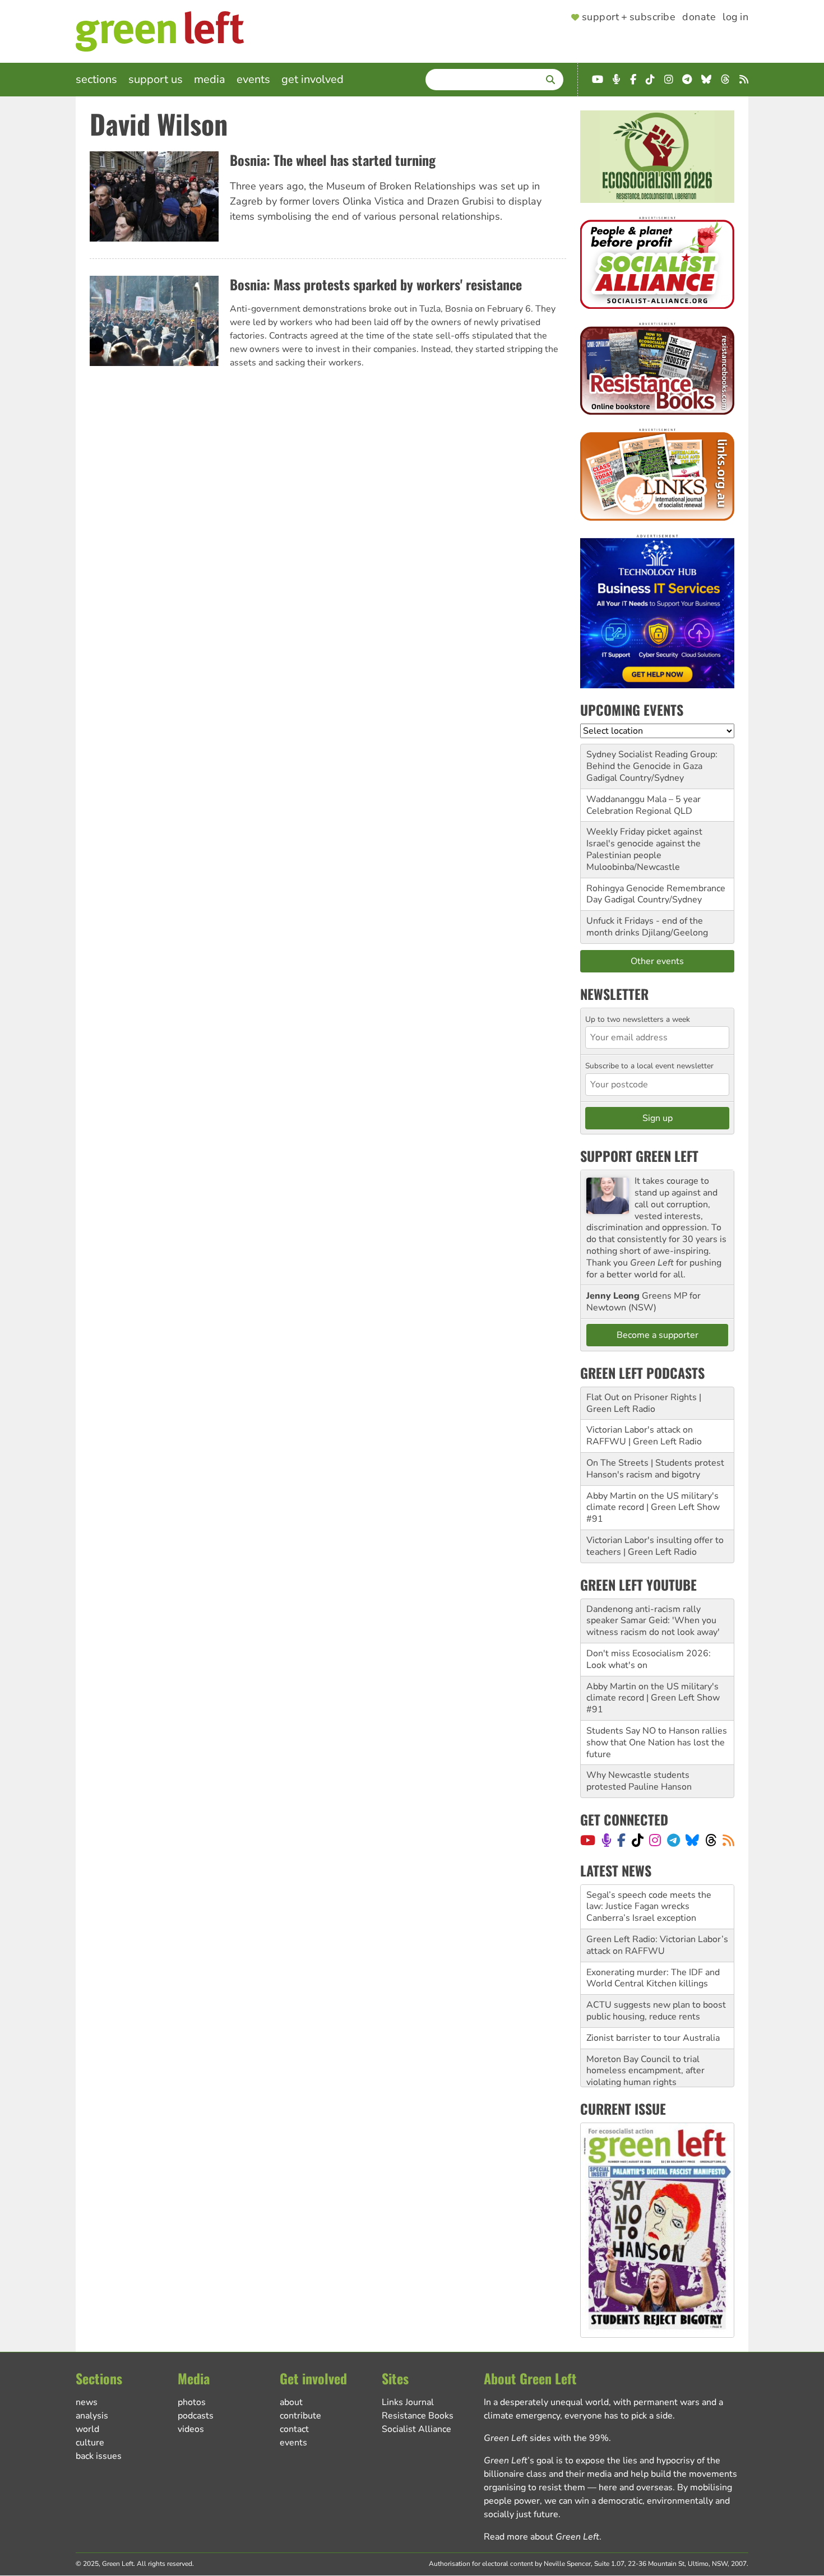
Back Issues (99, 2456)
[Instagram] (655, 1840)
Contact (294, 2429)
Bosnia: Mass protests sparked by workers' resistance (376, 284)
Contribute (300, 2416)
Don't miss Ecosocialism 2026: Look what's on (649, 1659)
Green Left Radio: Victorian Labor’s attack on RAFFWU (657, 1941)
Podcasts (196, 2416)
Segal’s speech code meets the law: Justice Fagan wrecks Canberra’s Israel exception (649, 1902)
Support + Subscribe (629, 17)
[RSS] (728, 1840)
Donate (699, 17)
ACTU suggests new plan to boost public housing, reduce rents (656, 2006)
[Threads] (711, 1840)
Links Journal (408, 2402)
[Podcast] (607, 1840)
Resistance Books (418, 2416)
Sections (96, 79)
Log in (735, 17)
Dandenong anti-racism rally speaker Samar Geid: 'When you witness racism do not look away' (653, 1621)
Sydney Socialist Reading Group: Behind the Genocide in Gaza (652, 760)
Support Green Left (639, 1156)
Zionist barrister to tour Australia (653, 2033)
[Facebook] (621, 1840)
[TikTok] (638, 1840)
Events (253, 79)
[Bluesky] (692, 1840)
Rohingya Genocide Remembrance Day (656, 894)
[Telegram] (673, 1840)
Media (210, 79)
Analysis (92, 2416)
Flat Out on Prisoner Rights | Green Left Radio (644, 1403)
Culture (90, 2443)
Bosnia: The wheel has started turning (333, 160)
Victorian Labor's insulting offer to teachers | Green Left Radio (655, 1546)
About (291, 2402)
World (87, 2429)
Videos (191, 2429)
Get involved (313, 79)
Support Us (156, 79)
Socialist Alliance (416, 2429)
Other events (657, 961)
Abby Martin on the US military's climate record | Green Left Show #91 (653, 1508)
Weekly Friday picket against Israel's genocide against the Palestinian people (644, 844)
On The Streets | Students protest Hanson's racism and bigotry (655, 1469)
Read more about (541, 2537)
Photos (192, 2402)
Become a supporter (658, 1335)
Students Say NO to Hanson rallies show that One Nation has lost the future (657, 1743)
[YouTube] (588, 1840)
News (87, 2402)
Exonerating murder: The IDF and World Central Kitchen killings (653, 1974)
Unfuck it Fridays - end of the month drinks (645, 927)
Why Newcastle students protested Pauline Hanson (639, 1781)
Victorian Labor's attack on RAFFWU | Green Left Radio (644, 1436)
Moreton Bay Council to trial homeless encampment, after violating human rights (645, 2067)
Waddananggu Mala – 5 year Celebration (644, 805)
